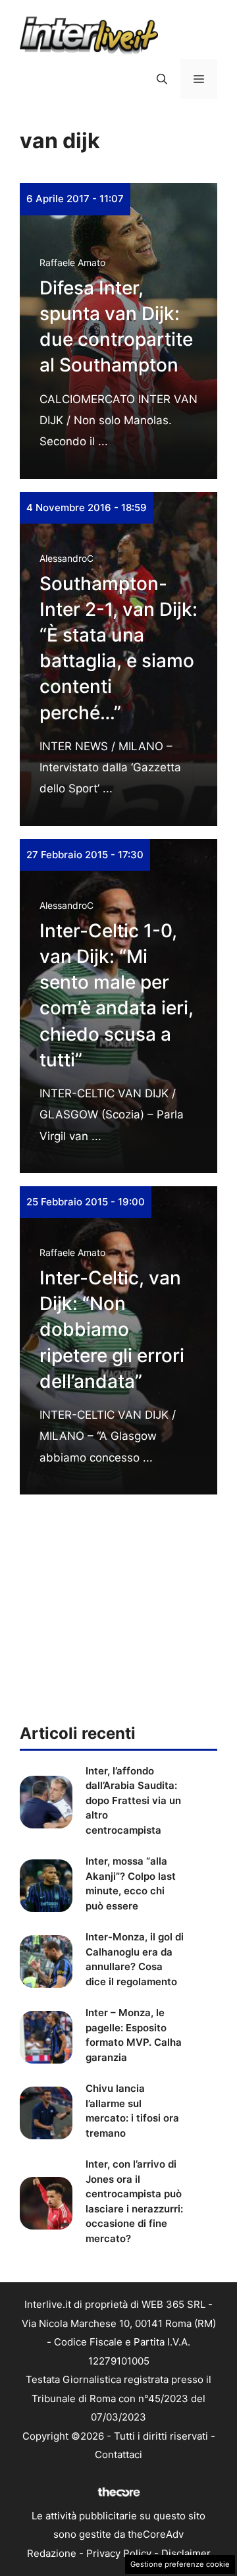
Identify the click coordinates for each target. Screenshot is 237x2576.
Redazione (52, 2553)
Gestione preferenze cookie (180, 2564)
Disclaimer (186, 2553)
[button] (162, 79)
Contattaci (118, 2454)
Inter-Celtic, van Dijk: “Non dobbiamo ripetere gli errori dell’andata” (112, 1329)
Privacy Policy (119, 2553)
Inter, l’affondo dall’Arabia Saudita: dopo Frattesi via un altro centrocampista (133, 1800)
